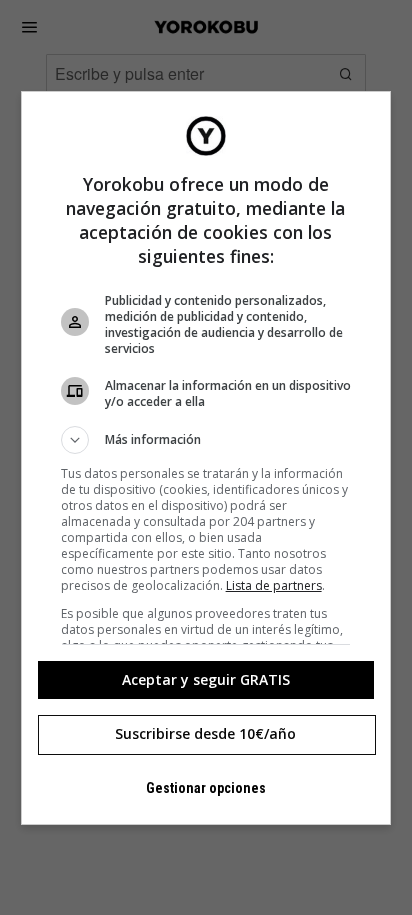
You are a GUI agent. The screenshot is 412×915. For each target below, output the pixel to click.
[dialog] (206, 458)
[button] (206, 440)
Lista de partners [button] (274, 585)
